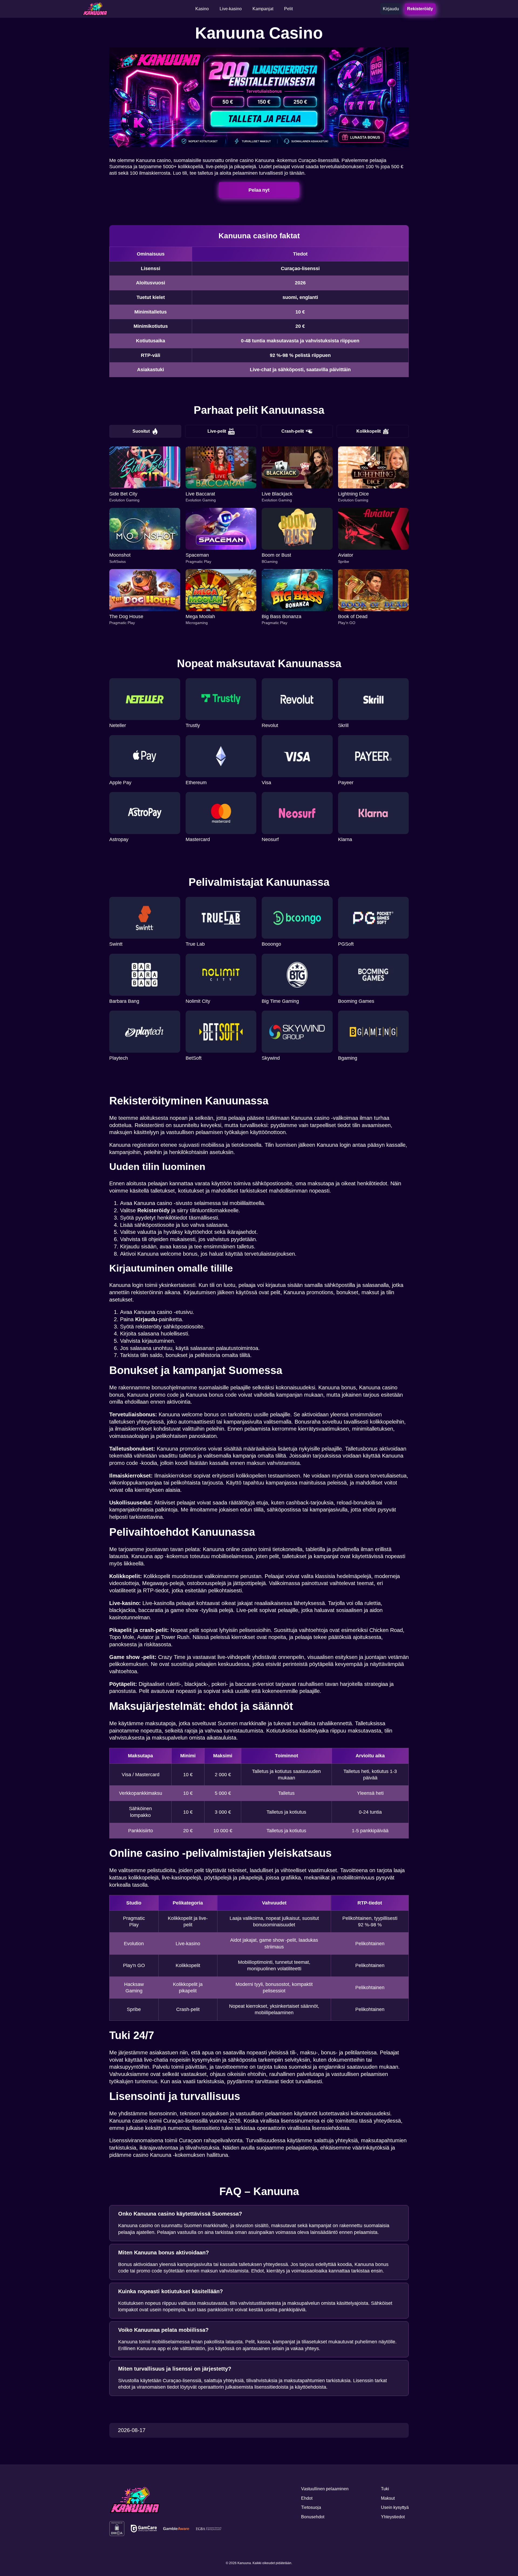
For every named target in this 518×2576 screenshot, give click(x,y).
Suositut (141, 431)
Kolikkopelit (369, 431)
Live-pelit (217, 431)
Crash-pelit (293, 431)
